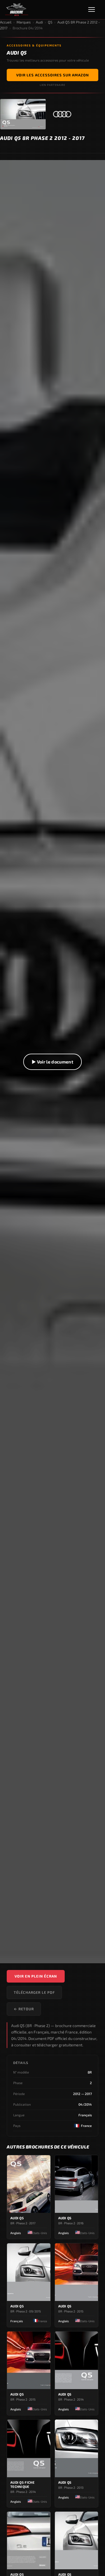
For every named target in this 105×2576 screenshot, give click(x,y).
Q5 (50, 22)
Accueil (6, 22)
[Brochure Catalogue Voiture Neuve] (17, 10)
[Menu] (94, 10)
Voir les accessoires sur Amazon (53, 75)
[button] (53, 1062)
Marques (24, 22)
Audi (39, 22)
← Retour (24, 2009)
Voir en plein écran (36, 1976)
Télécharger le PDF (34, 1992)
